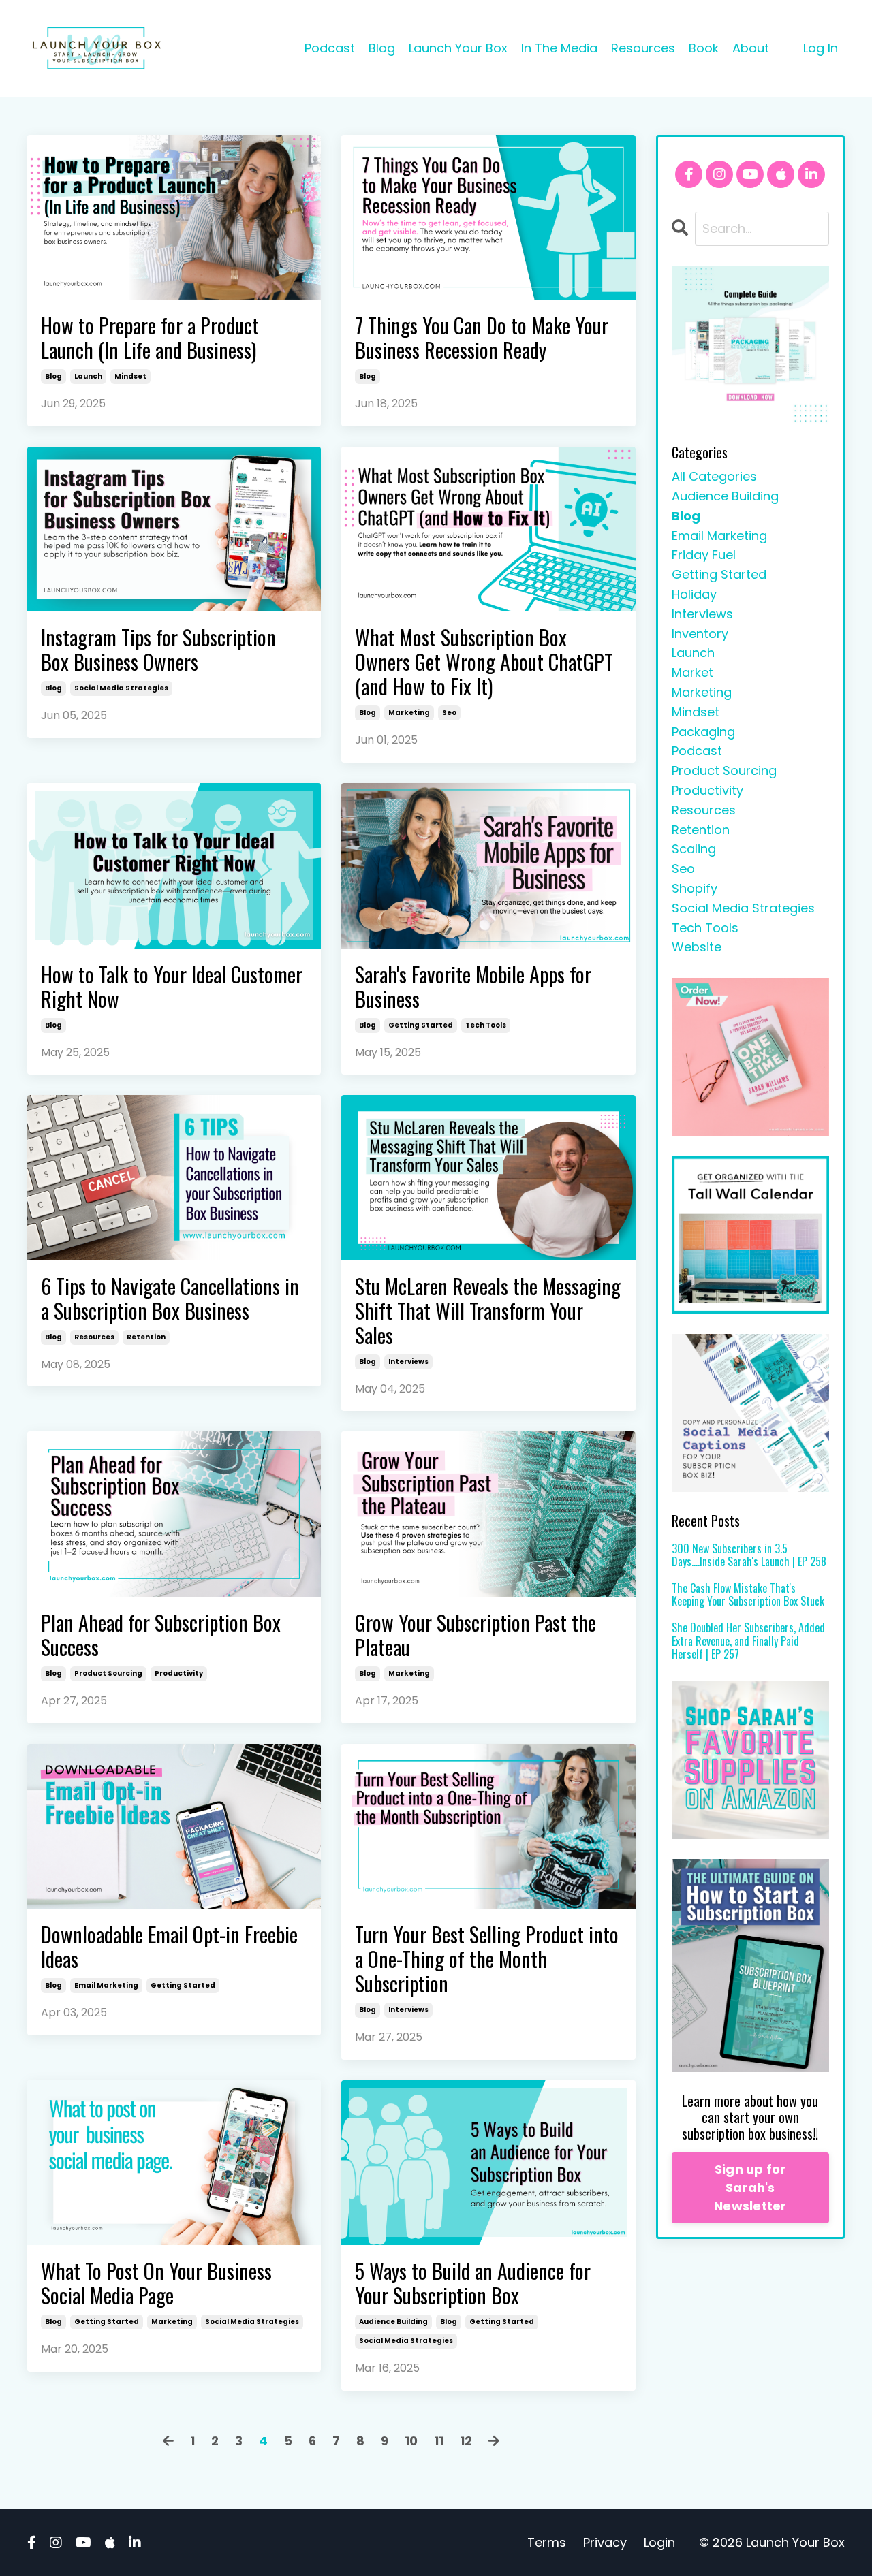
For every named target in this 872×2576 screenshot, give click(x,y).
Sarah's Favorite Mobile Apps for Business (473, 987)
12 (466, 2441)
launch (88, 376)
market (692, 672)
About (751, 48)
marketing (409, 713)
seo (449, 713)
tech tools (486, 1025)
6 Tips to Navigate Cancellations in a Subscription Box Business (170, 1299)
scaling (694, 849)
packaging (703, 732)
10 (411, 2441)
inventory (700, 634)
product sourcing (108, 1673)
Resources (643, 48)
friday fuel (704, 555)
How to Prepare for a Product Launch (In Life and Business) (150, 338)
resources (94, 1337)
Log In (821, 48)
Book (704, 48)
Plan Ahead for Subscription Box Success (161, 1635)
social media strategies (121, 688)
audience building (393, 2322)
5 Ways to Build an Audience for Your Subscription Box (473, 2283)
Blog (382, 48)
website (697, 947)
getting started (421, 1025)
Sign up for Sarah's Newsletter (750, 2188)
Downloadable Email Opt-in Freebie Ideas (169, 1947)
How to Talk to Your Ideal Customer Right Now (172, 987)
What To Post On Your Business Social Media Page (156, 2283)
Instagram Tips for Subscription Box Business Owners (158, 650)
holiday (694, 594)
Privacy (605, 2542)
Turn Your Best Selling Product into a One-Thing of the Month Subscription (487, 1959)
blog (53, 376)
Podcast (330, 48)
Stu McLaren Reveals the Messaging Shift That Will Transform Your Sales (488, 1311)
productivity (179, 1673)
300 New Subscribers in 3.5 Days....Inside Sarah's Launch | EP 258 (749, 1555)
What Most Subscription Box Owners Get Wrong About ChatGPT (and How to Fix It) (484, 662)
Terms (547, 2542)
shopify (695, 888)
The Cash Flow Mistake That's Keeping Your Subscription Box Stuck (748, 1595)
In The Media (559, 48)
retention (146, 1337)
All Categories (714, 476)
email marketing (106, 1985)
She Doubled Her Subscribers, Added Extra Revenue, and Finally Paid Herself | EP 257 (748, 1641)
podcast (697, 751)
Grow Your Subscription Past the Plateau (476, 1635)
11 (439, 2441)
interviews (408, 1362)
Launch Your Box (458, 48)
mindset (130, 376)
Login (659, 2542)
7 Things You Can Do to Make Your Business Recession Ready (482, 338)
